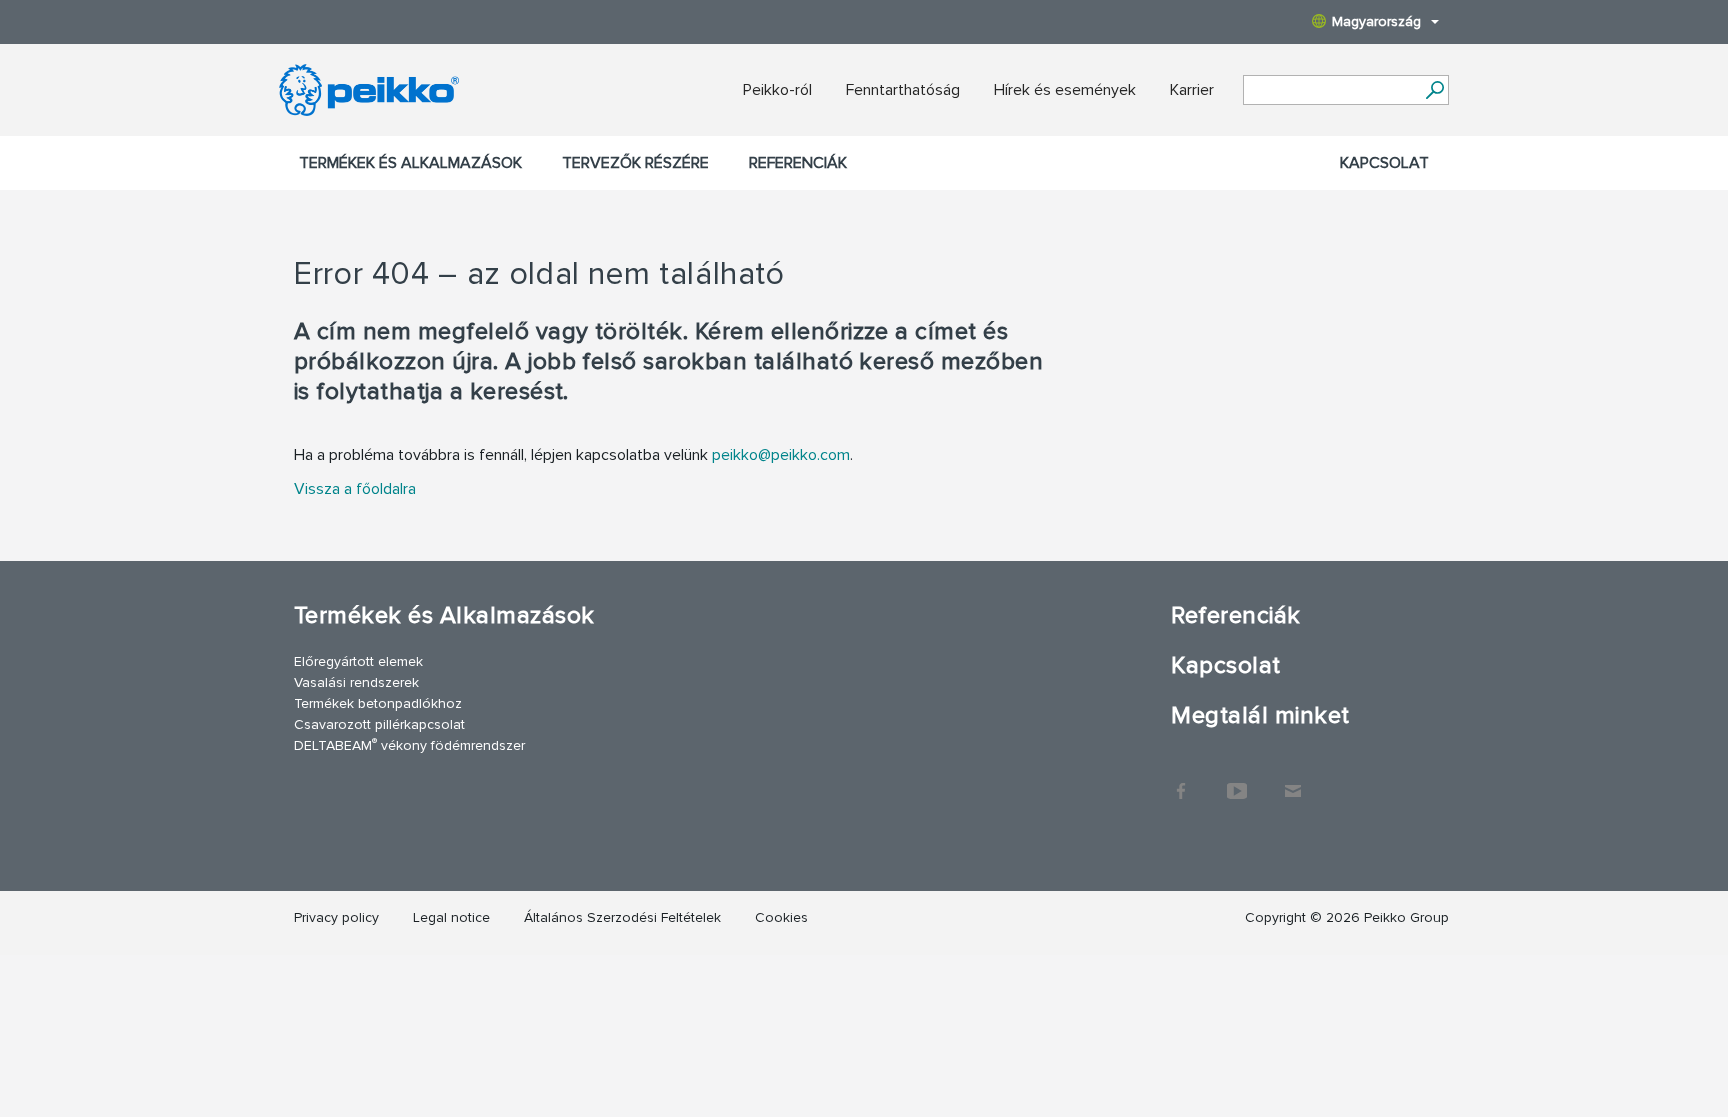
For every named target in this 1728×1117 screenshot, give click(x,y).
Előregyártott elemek (358, 661)
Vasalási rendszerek (356, 682)
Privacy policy (336, 917)
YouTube (1237, 781)
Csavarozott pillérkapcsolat (379, 724)
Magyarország (1376, 21)
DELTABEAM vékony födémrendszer (409, 744)
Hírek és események (1065, 90)
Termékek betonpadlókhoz (378, 703)
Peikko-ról (777, 90)
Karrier (1192, 90)
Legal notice (451, 917)
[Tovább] (1434, 90)
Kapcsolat (1384, 163)
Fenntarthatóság (903, 90)
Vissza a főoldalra (355, 489)
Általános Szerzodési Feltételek (622, 917)
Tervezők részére (635, 163)
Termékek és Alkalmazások (410, 163)
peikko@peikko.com (781, 455)
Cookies (781, 917)
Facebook (1181, 781)
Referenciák (798, 163)
